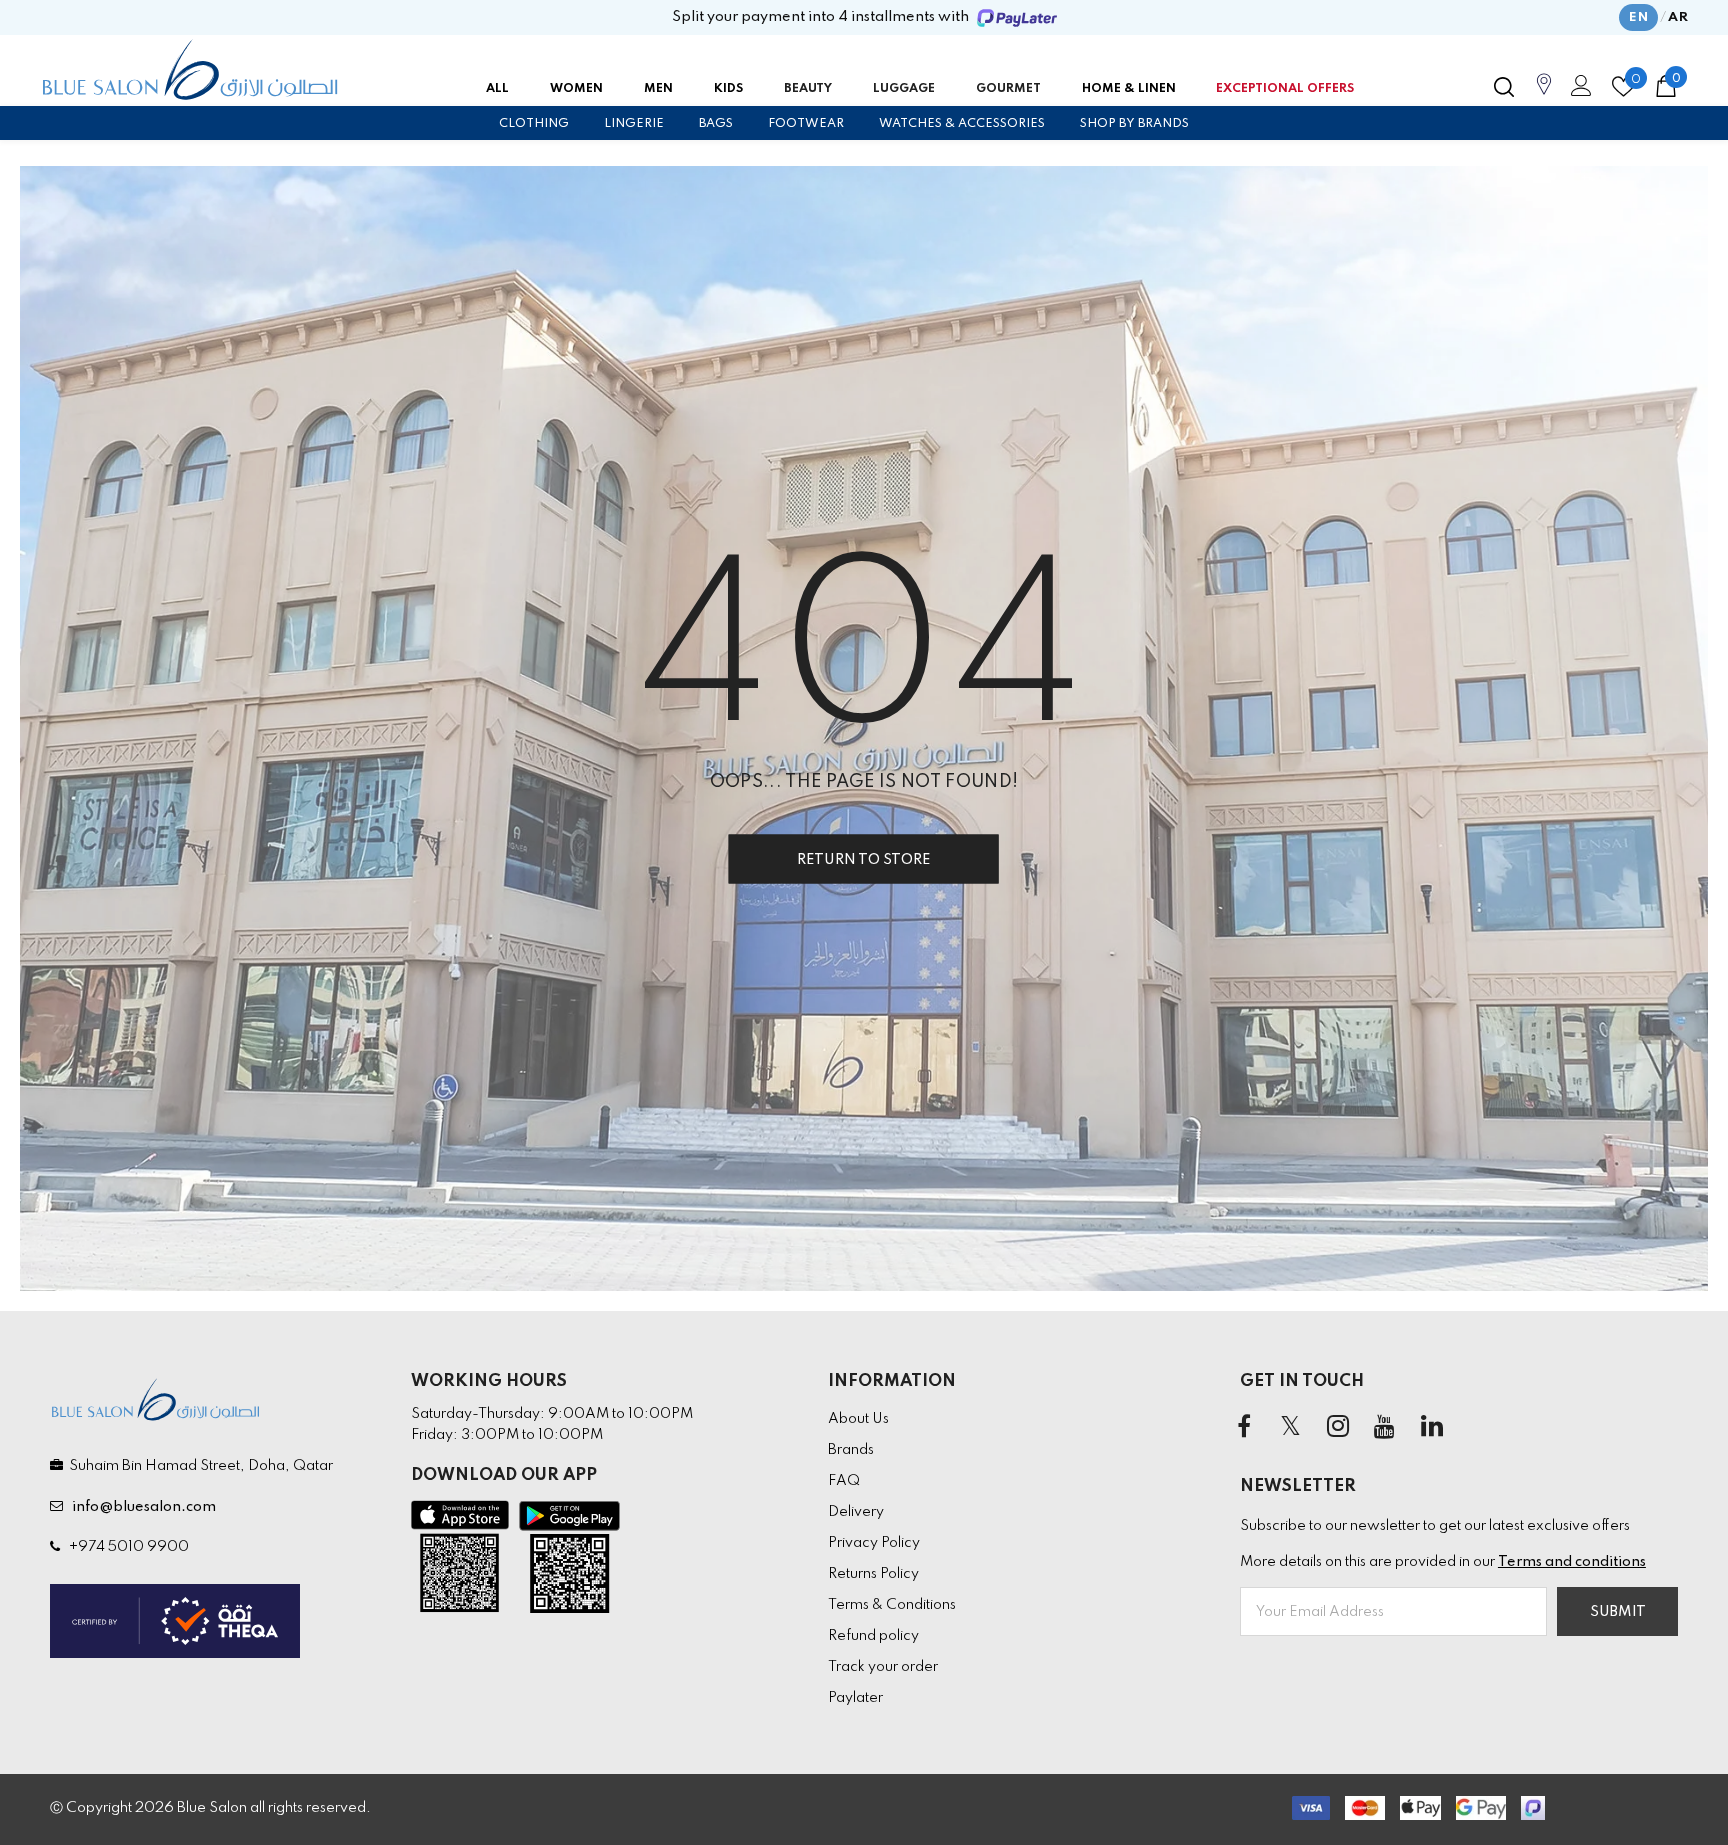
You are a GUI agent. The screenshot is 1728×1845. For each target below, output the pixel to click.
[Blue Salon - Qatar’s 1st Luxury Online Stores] (190, 70)
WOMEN (576, 89)
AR (1678, 17)
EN (1638, 17)
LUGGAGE (904, 89)
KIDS (728, 89)
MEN (658, 89)
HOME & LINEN (1129, 89)
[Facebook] (1244, 1427)
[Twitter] (1291, 1427)
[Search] (1504, 87)
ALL (497, 89)
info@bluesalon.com (141, 1507)
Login (1578, 91)
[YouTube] (1385, 1427)
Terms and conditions (1572, 1562)
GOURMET (1008, 89)
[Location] (1544, 95)
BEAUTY (808, 89)
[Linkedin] (1432, 1427)
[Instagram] (1338, 1427)
